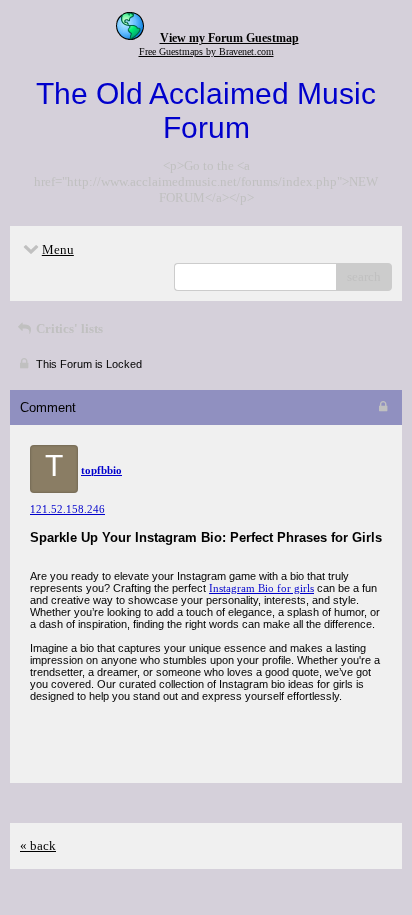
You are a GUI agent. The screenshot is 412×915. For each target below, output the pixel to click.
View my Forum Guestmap (229, 38)
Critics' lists (68, 328)
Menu (58, 249)
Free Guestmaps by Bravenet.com (206, 51)
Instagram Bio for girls (261, 588)
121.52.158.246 (67, 509)
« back (38, 845)
